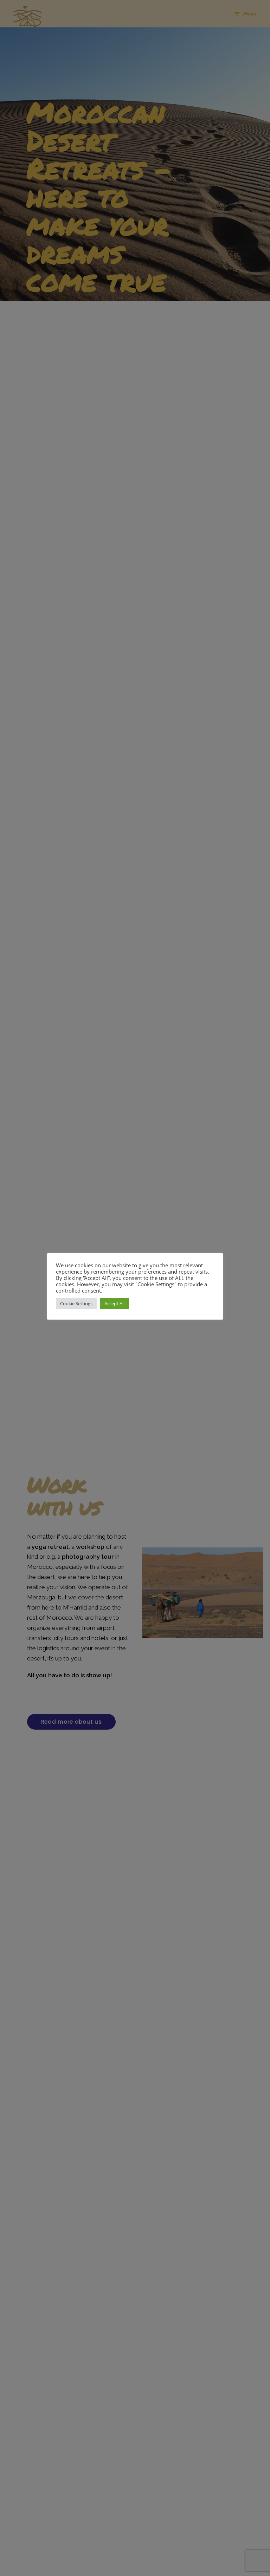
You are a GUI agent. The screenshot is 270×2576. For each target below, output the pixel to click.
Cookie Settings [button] (76, 1303)
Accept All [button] (114, 1303)
